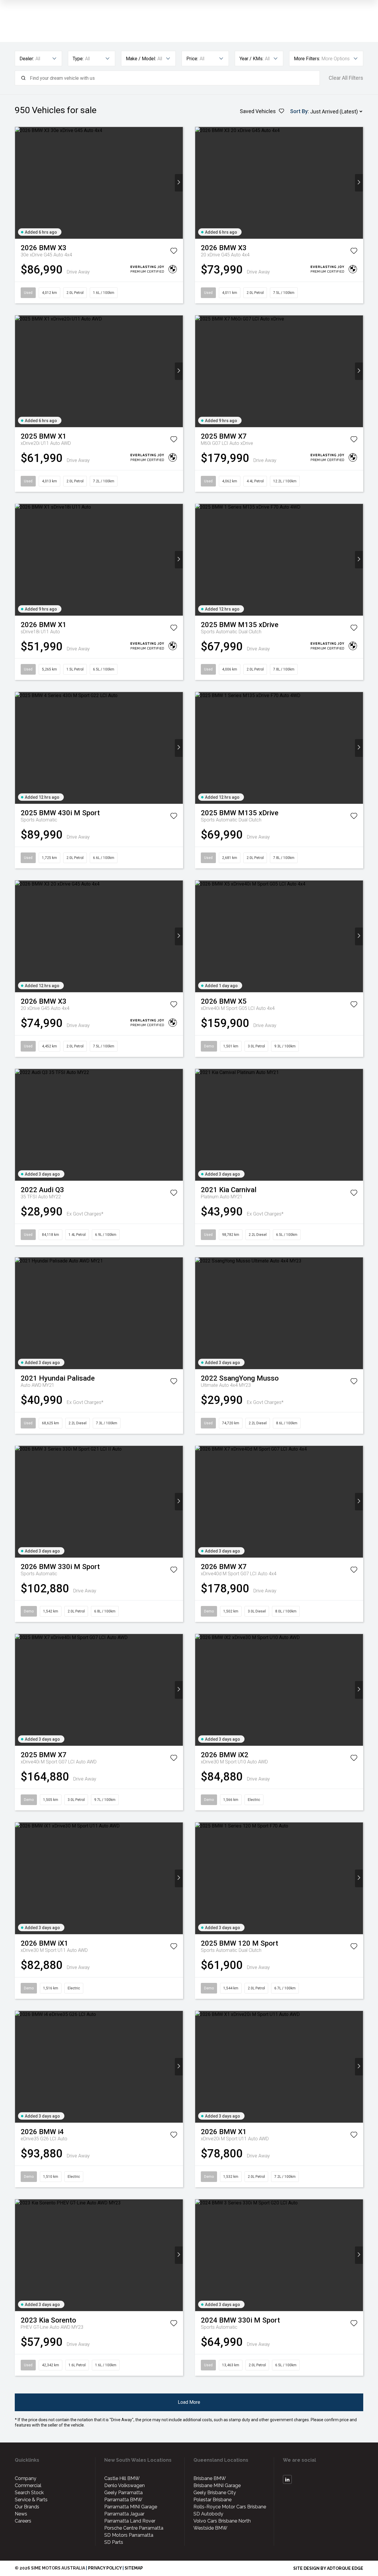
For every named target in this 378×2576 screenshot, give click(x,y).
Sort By (299, 111)
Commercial (28, 2485)
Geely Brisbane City (215, 2493)
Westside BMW (210, 2528)
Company (26, 2478)
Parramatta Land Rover (130, 2521)
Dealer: (27, 59)
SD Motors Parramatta (129, 2535)
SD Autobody (208, 2514)
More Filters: (307, 59)
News (21, 2514)
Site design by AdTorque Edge (328, 2568)
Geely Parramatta (123, 2493)
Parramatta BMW (123, 2500)
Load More (189, 2402)
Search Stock (29, 2493)
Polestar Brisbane (212, 2500)
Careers (23, 2521)
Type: (78, 59)
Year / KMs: (251, 59)
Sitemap (134, 2568)
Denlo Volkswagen (124, 2485)
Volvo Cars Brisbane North (222, 2521)
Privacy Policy (105, 2568)
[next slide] (179, 183)
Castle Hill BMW (122, 2478)
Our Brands (27, 2507)
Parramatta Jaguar (124, 2514)
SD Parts (114, 2542)
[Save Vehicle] (174, 252)
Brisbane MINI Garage (217, 2485)
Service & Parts (31, 2500)
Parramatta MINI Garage (131, 2507)
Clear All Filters (346, 78)
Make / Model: (141, 59)
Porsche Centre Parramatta (134, 2528)
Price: (192, 59)
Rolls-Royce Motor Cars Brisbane (230, 2507)
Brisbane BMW (210, 2478)
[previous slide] (19, 183)
